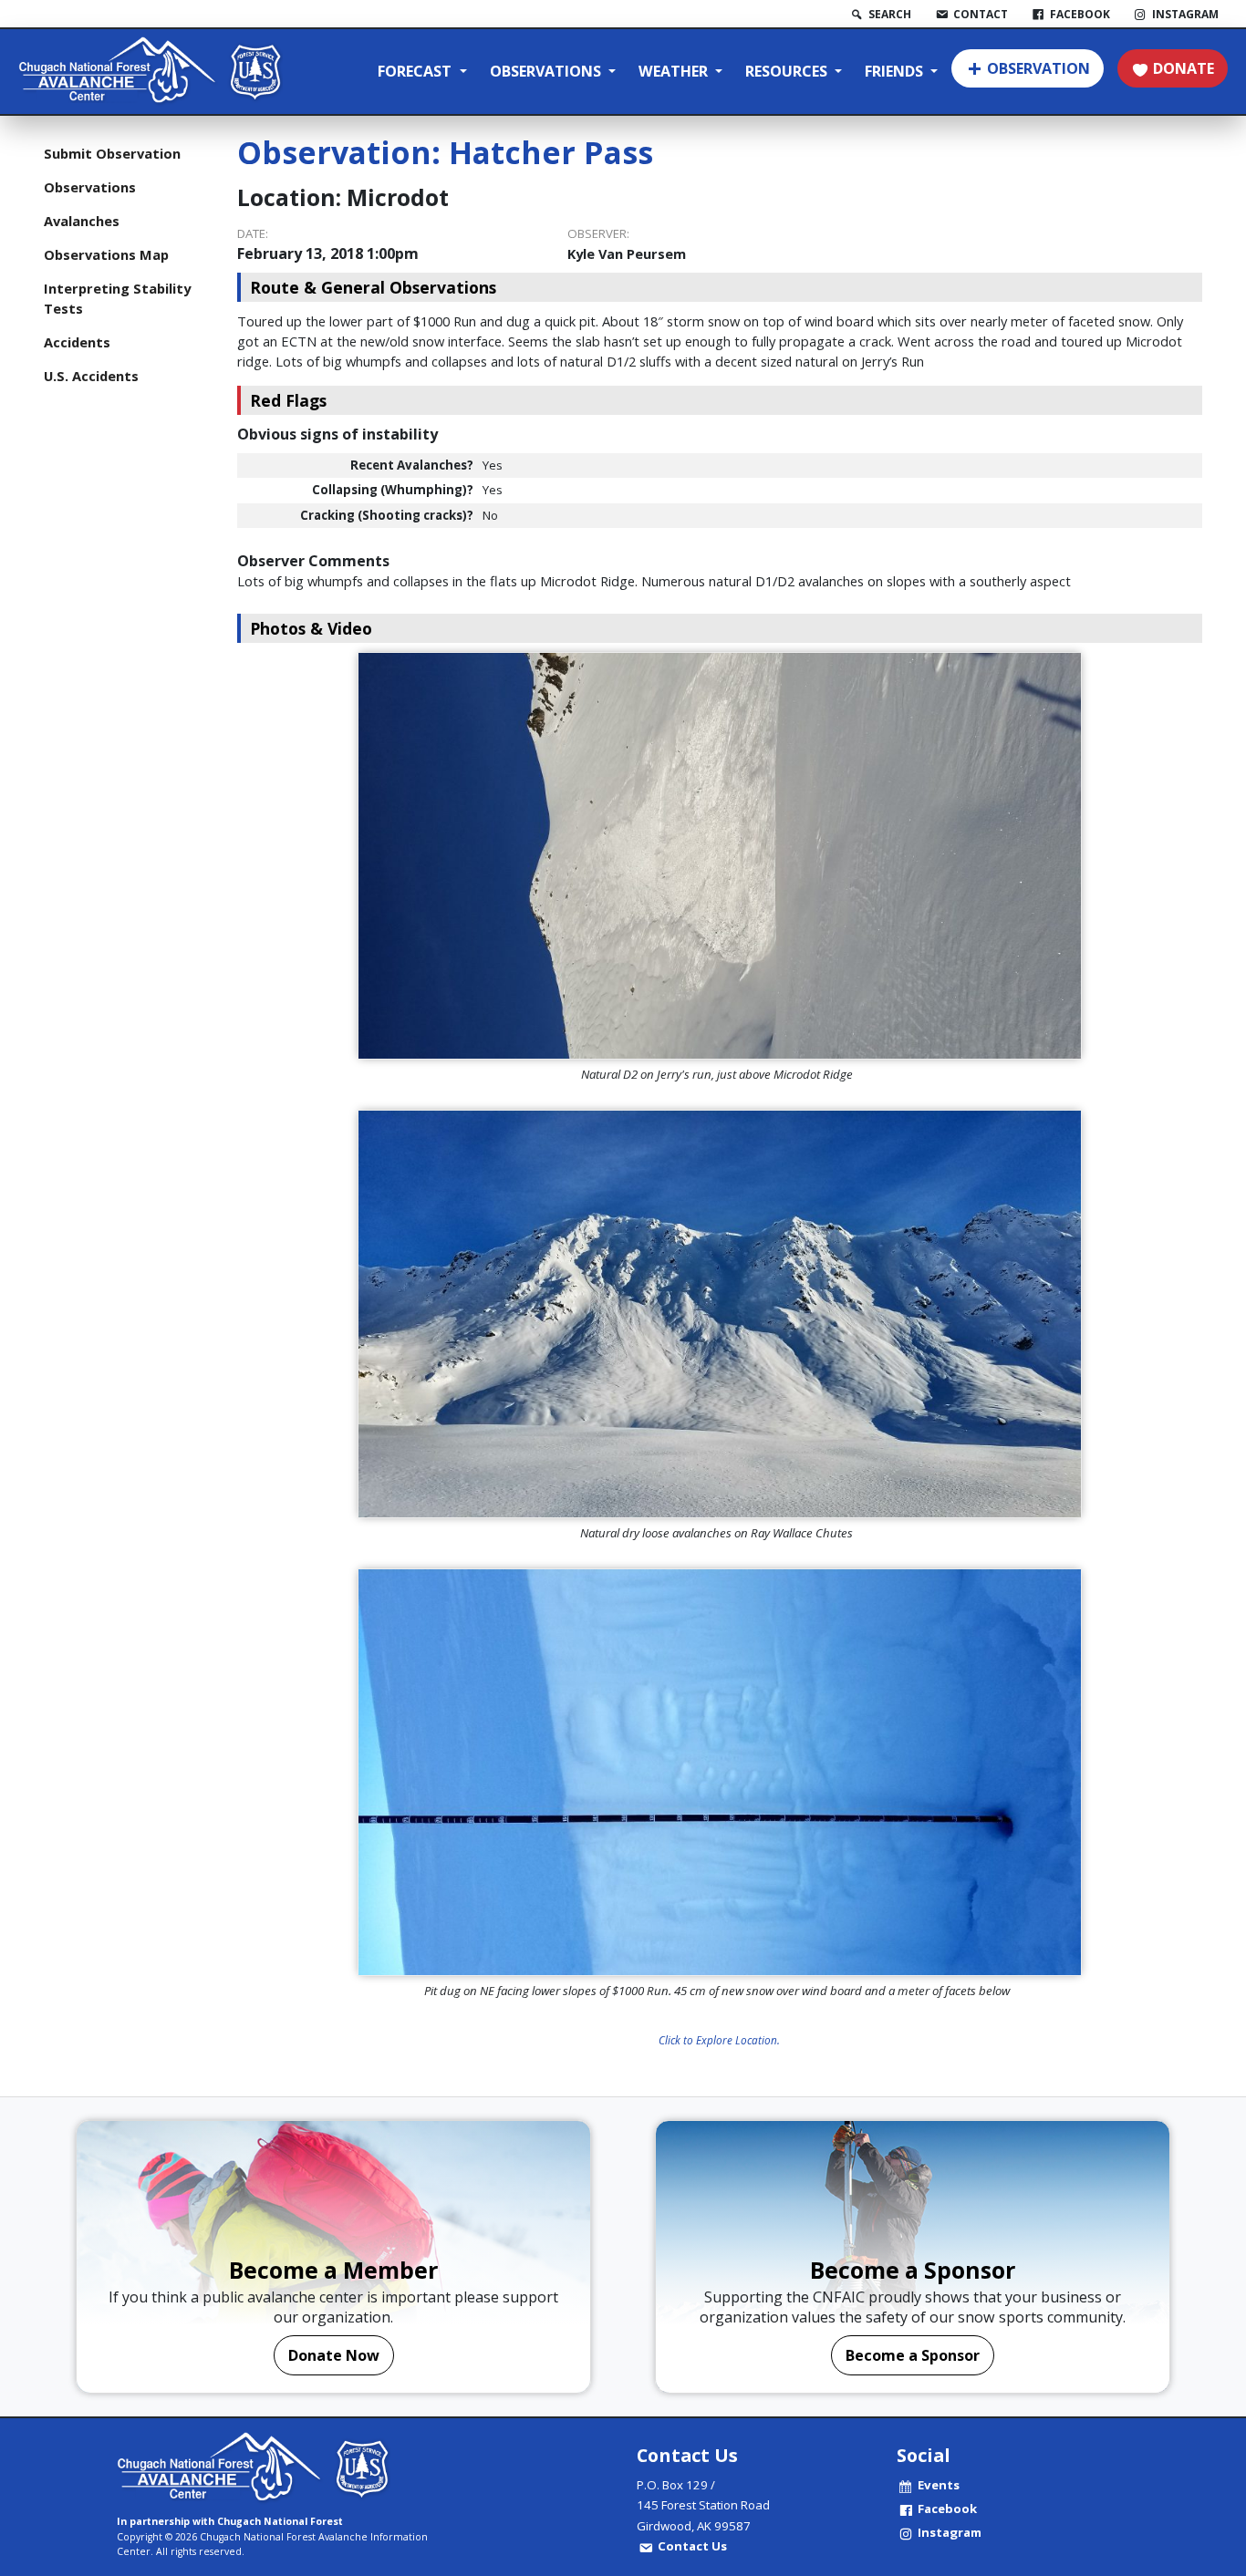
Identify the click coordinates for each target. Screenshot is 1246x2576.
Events (939, 2485)
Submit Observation (112, 153)
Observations (547, 71)
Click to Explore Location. (719, 2040)
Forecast (416, 71)
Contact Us (692, 2546)
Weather (675, 71)
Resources (788, 71)
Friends (896, 71)
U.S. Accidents (91, 376)
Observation (1038, 68)
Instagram (950, 2532)
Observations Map (106, 254)
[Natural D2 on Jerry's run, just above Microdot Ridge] (720, 856)
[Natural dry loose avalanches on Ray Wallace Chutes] (720, 1314)
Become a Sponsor (913, 2355)
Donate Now (334, 2355)
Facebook (947, 2509)
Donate (1184, 68)
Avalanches (82, 221)
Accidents (77, 342)
